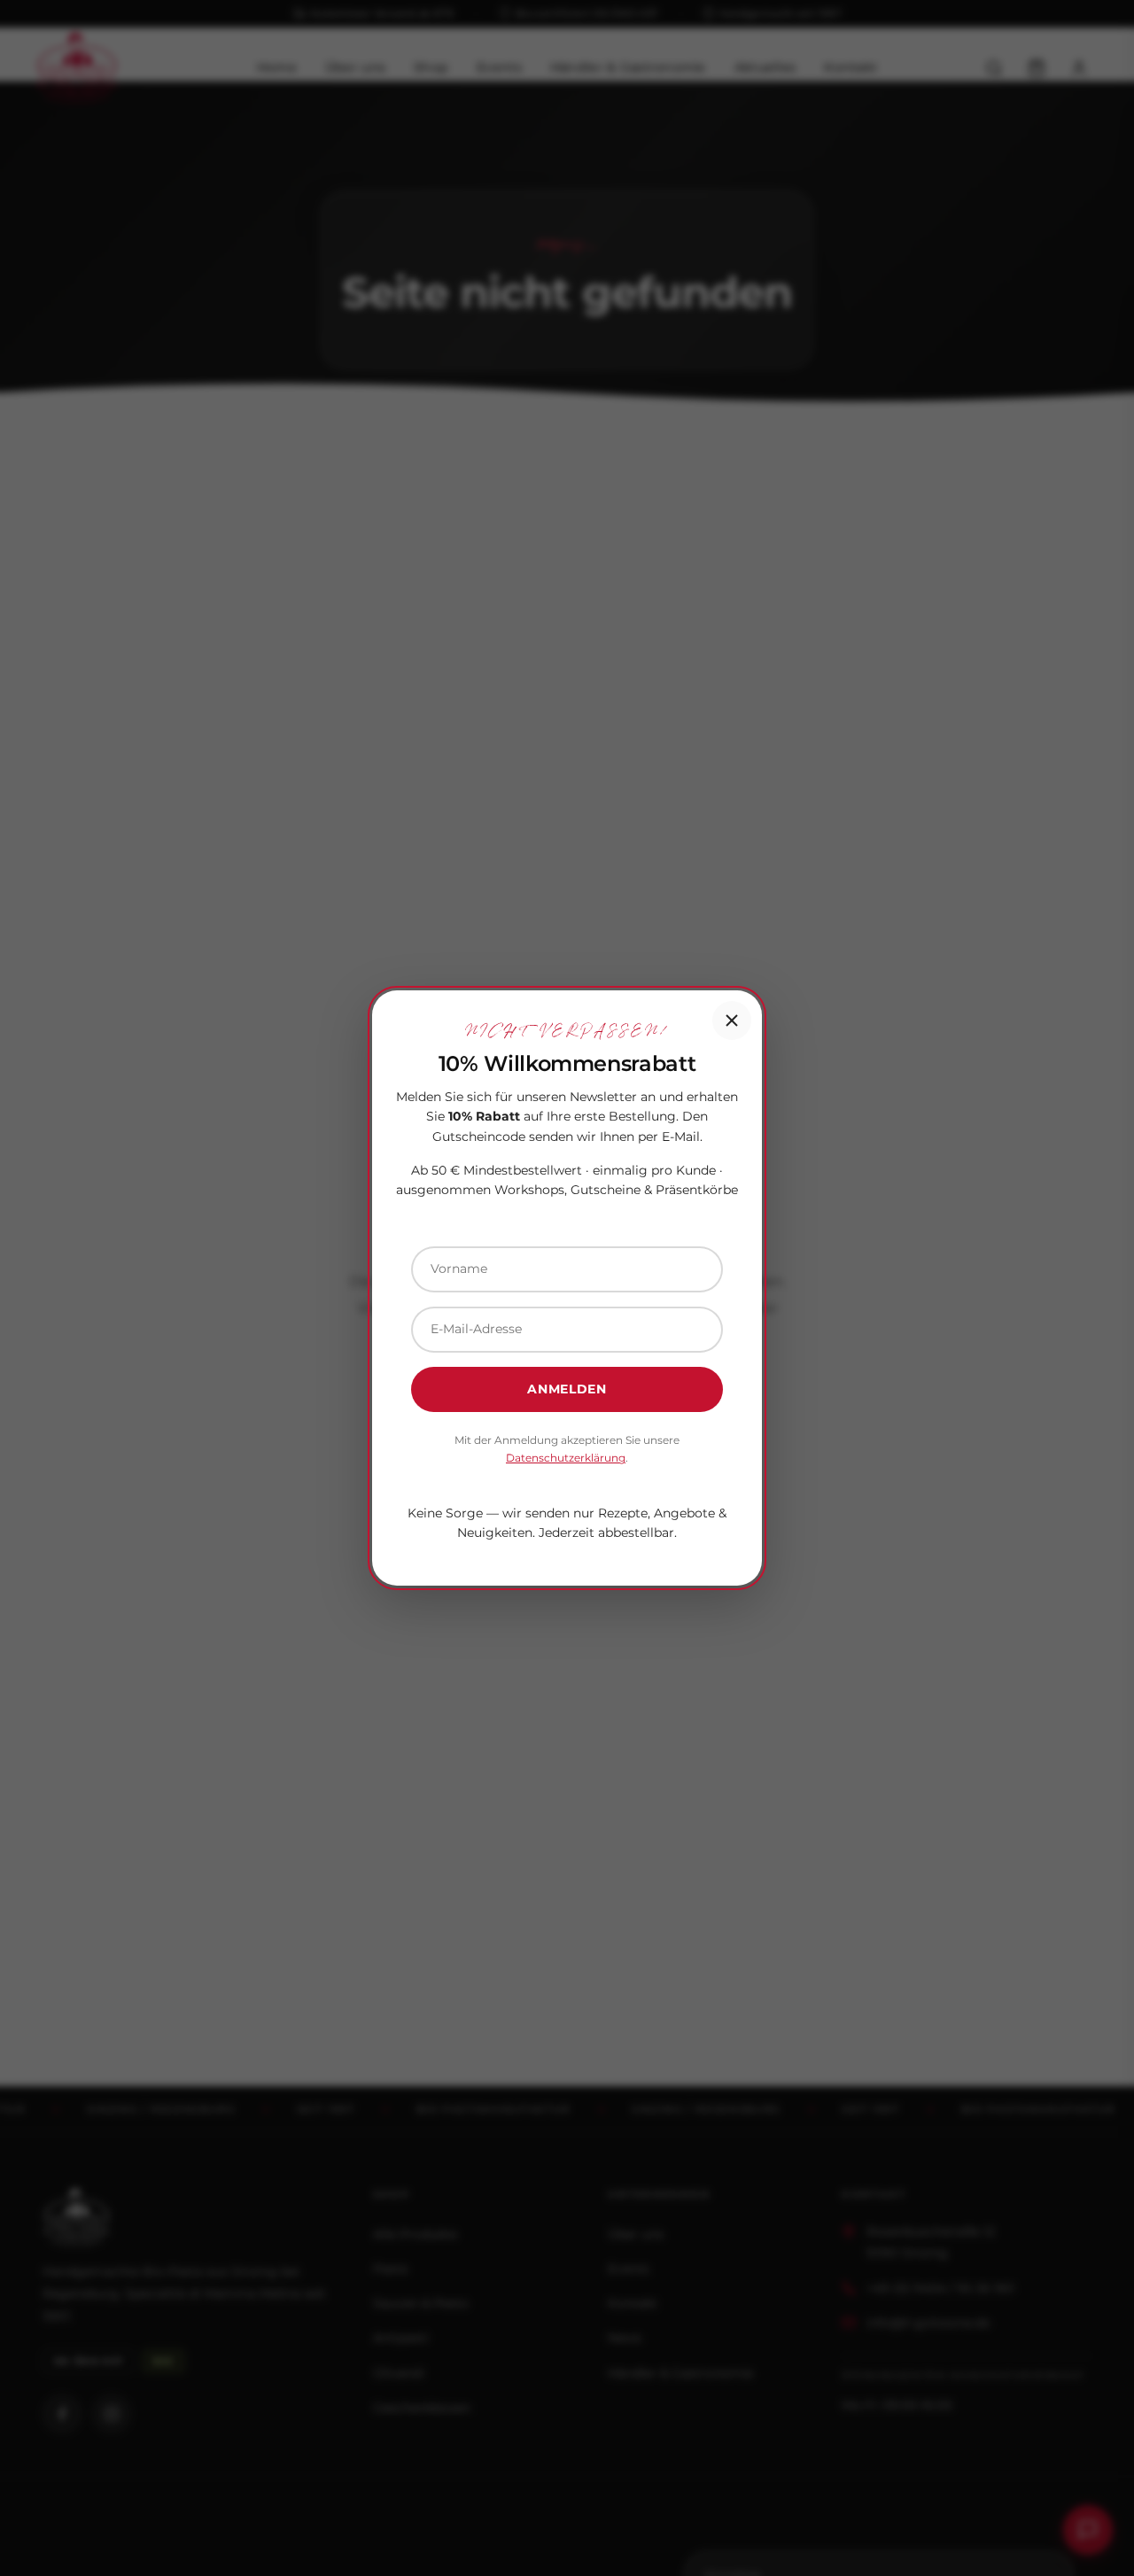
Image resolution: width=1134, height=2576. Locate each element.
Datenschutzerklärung (566, 1458)
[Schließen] (732, 1020)
